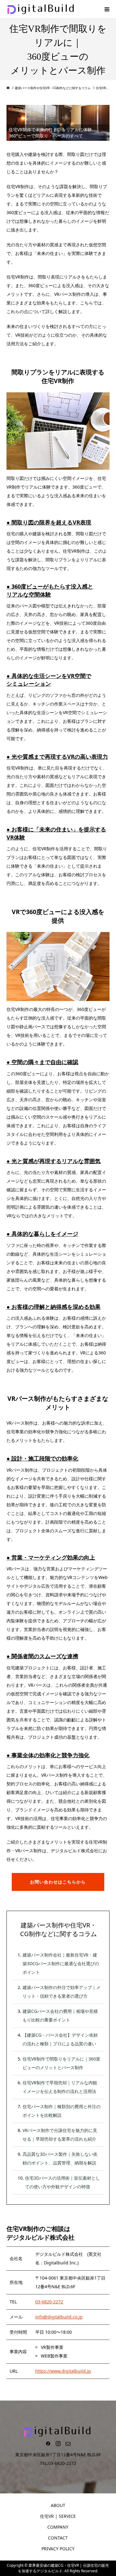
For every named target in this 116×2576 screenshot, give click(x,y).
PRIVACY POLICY (58, 2549)
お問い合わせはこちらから (58, 1882)
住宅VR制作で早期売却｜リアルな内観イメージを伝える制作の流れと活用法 (60, 2087)
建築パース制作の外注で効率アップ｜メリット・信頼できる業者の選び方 (62, 1992)
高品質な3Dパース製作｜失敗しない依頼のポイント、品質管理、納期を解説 (60, 2158)
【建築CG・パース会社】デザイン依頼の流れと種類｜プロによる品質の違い (60, 2039)
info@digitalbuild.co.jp (59, 2317)
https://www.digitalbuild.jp (63, 2371)
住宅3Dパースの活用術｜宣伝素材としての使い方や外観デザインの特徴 (62, 2182)
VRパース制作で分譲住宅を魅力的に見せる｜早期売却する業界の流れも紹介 (60, 2135)
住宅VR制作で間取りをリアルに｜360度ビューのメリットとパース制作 (61, 2063)
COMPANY (58, 2527)
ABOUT (58, 2505)
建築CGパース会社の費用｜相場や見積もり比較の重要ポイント (60, 2015)
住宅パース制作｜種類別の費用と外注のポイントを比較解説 (62, 2111)
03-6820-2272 (49, 2302)
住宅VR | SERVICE (58, 2516)
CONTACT (58, 2538)
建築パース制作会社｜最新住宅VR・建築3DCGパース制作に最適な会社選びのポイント (61, 1963)
